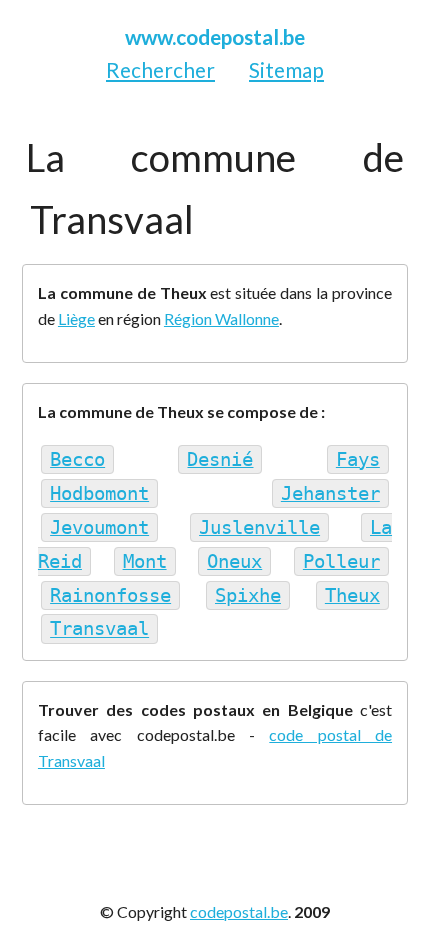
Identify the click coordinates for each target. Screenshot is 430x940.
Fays (358, 459)
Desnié (220, 459)
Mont (145, 561)
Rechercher (160, 69)
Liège (76, 318)
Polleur (341, 561)
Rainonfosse (110, 595)
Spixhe (248, 595)
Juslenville (259, 527)
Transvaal (99, 629)
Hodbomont (99, 493)
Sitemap (286, 69)
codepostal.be (239, 911)
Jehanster (330, 493)
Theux (352, 595)
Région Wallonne (221, 318)
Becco (77, 459)
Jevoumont (99, 527)
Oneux (234, 561)
